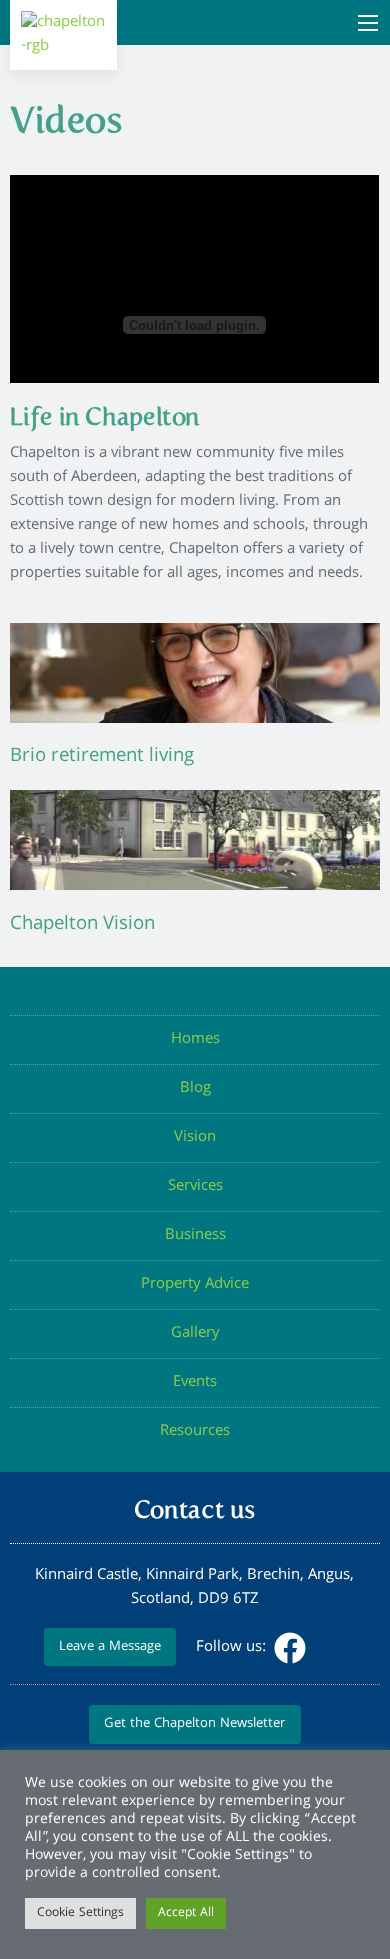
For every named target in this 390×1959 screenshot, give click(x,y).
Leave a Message (110, 1647)
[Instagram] (328, 1648)
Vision (195, 1138)
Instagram (330, 1648)
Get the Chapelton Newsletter (194, 1724)
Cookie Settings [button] (80, 1913)
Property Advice (195, 1285)
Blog (195, 1089)
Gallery (195, 1334)
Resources (195, 1432)
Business (195, 1236)
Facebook (290, 1648)
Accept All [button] (186, 1913)
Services (195, 1187)
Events (195, 1383)
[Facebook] (288, 1648)
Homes (195, 1040)
